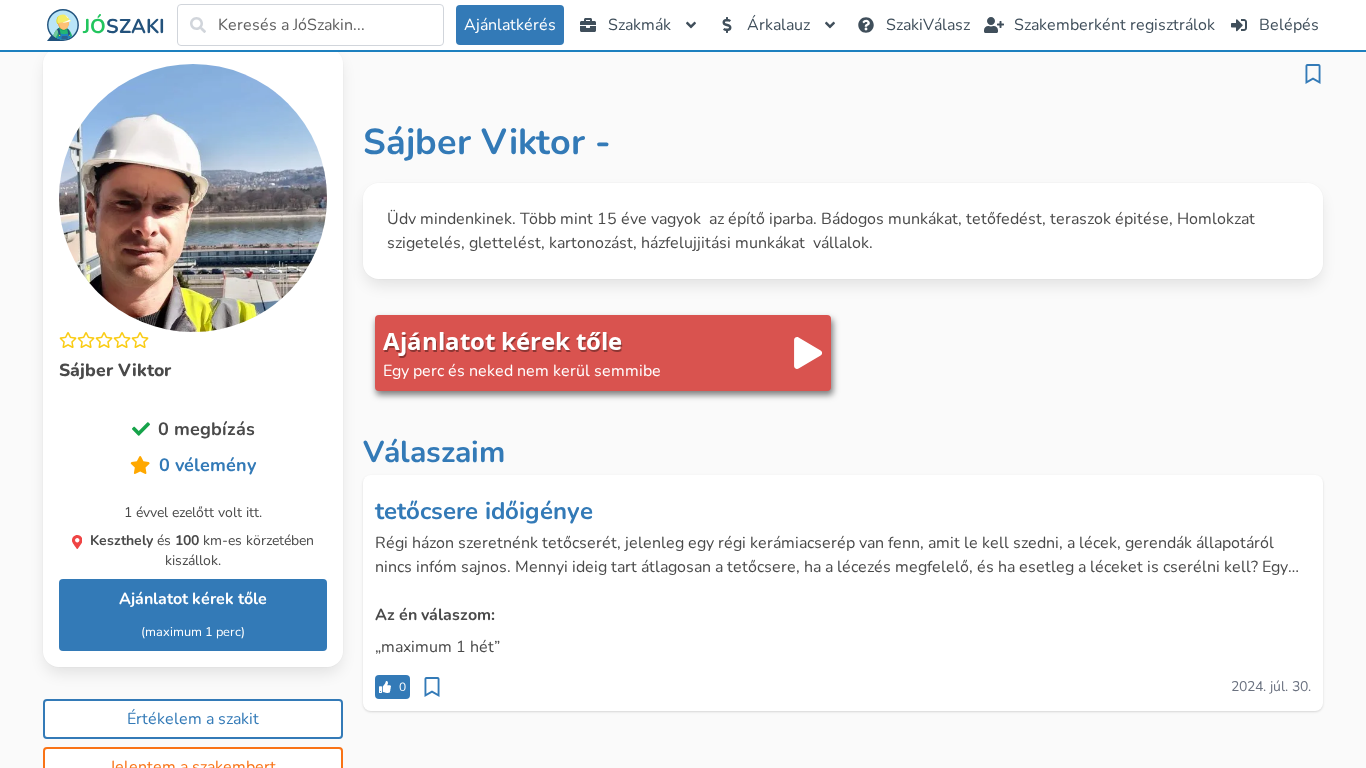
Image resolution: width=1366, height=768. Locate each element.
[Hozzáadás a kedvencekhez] (1313, 74)
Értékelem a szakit (193, 719)
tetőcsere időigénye (484, 511)
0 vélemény (207, 465)
